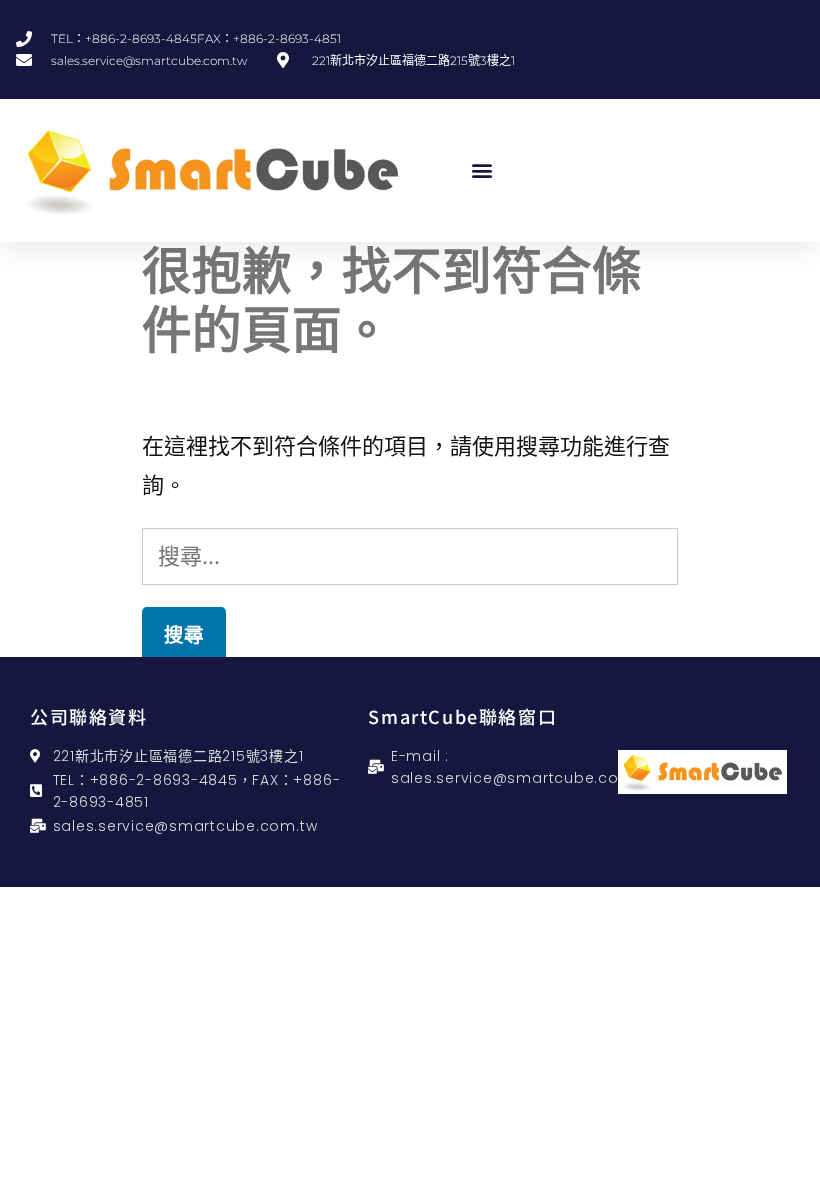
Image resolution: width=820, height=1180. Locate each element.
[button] (482, 170)
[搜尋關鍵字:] (410, 556)
